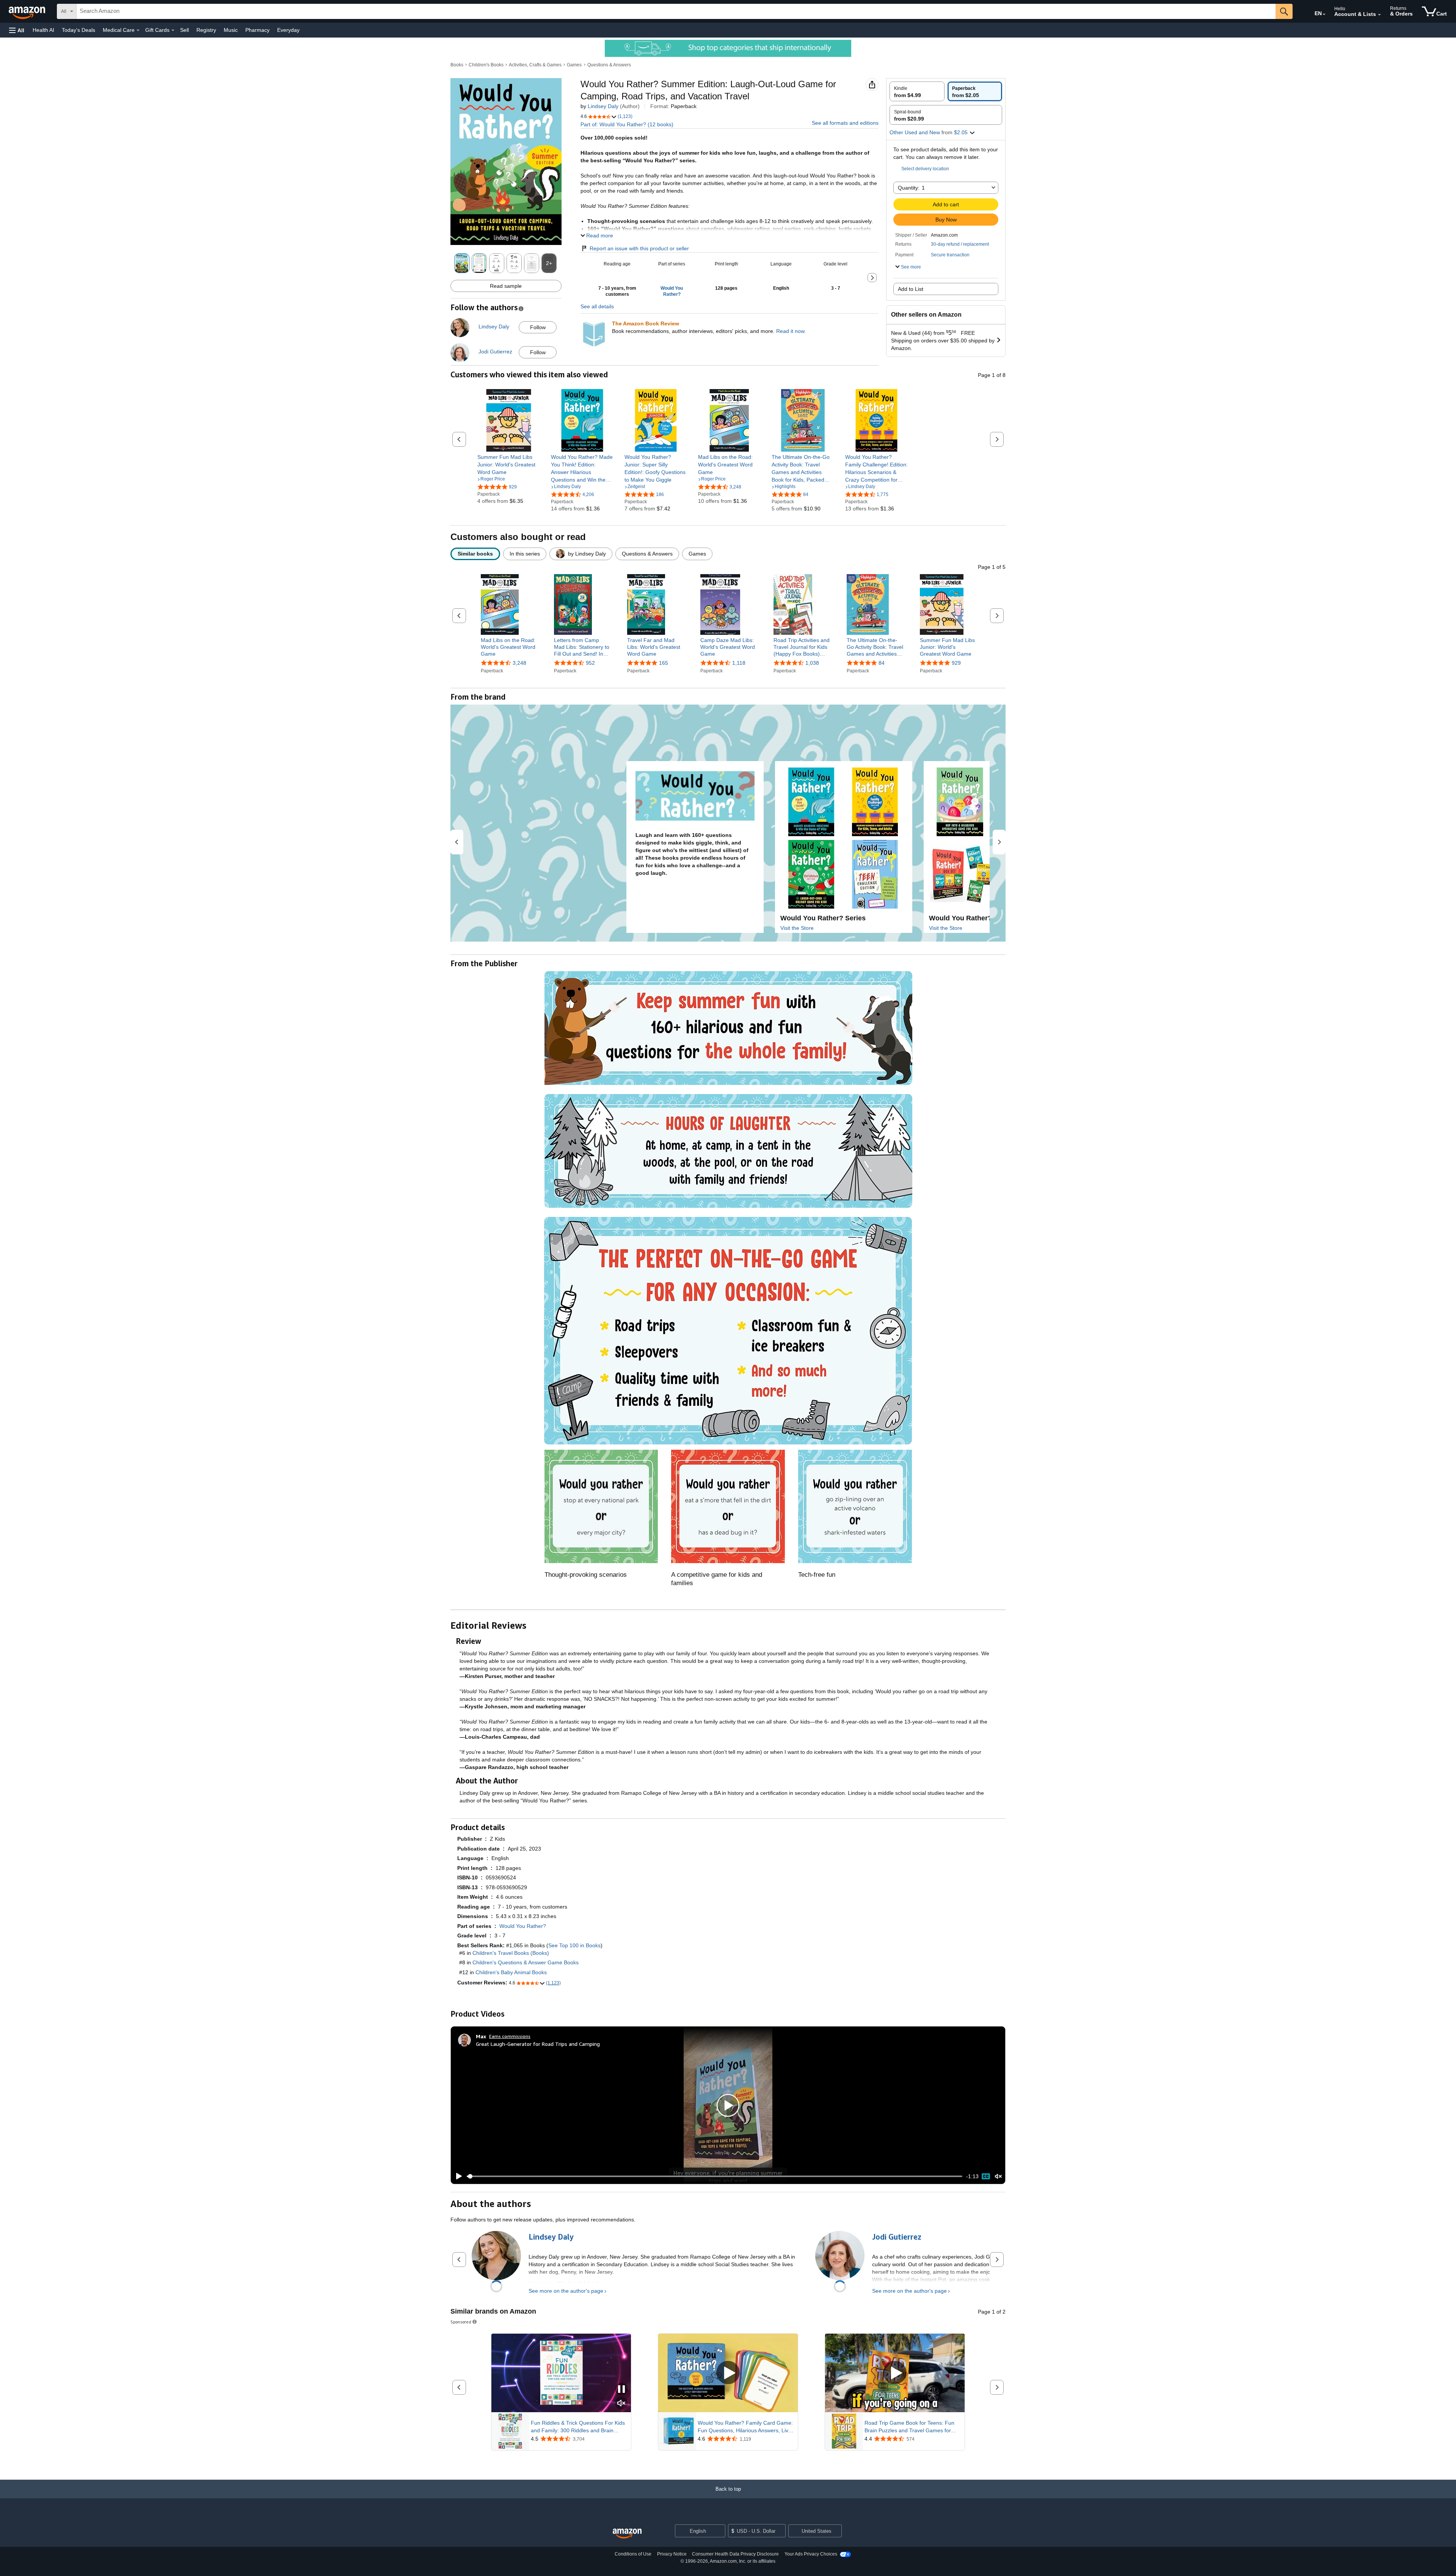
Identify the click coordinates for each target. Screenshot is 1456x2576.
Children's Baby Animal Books (511, 1972)
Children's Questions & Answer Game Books (526, 1962)
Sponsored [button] (461, 2322)
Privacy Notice (672, 2554)
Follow (538, 327)
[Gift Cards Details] (173, 30)
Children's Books (486, 65)
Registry (206, 30)
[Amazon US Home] (627, 2534)
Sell (184, 30)
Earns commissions (510, 2036)
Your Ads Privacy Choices (811, 2554)
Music (231, 30)
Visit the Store (797, 928)
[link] (509, 465)
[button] (17, 30)
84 (882, 663)
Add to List (911, 289)
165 (664, 663)
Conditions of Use (633, 2554)
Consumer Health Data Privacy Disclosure (735, 2554)
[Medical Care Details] (138, 30)
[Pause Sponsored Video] (621, 2390)
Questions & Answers (609, 65)
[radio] (917, 91)
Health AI (43, 30)
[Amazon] (28, 11)
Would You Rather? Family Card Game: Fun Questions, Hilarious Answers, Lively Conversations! (746, 2427)
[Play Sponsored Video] (728, 2373)
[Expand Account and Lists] (1379, 15)
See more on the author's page (566, 2291)
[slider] (715, 2176)
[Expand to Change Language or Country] (1324, 14)
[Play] (457, 2176)
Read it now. (791, 331)
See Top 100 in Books (574, 1945)
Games (574, 65)
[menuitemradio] (986, 2176)
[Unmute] (998, 2176)
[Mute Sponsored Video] (621, 2404)
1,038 (812, 663)
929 (956, 663)
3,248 (519, 663)
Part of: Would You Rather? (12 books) (627, 124)
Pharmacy (257, 30)
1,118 (739, 663)
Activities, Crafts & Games (535, 65)
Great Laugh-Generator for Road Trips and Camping (538, 2044)
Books (457, 65)
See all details (597, 306)
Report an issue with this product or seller (639, 248)
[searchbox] (676, 11)
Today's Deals (78, 30)
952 (590, 663)
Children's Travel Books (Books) (511, 1953)
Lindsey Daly (603, 106)
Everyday (288, 30)
